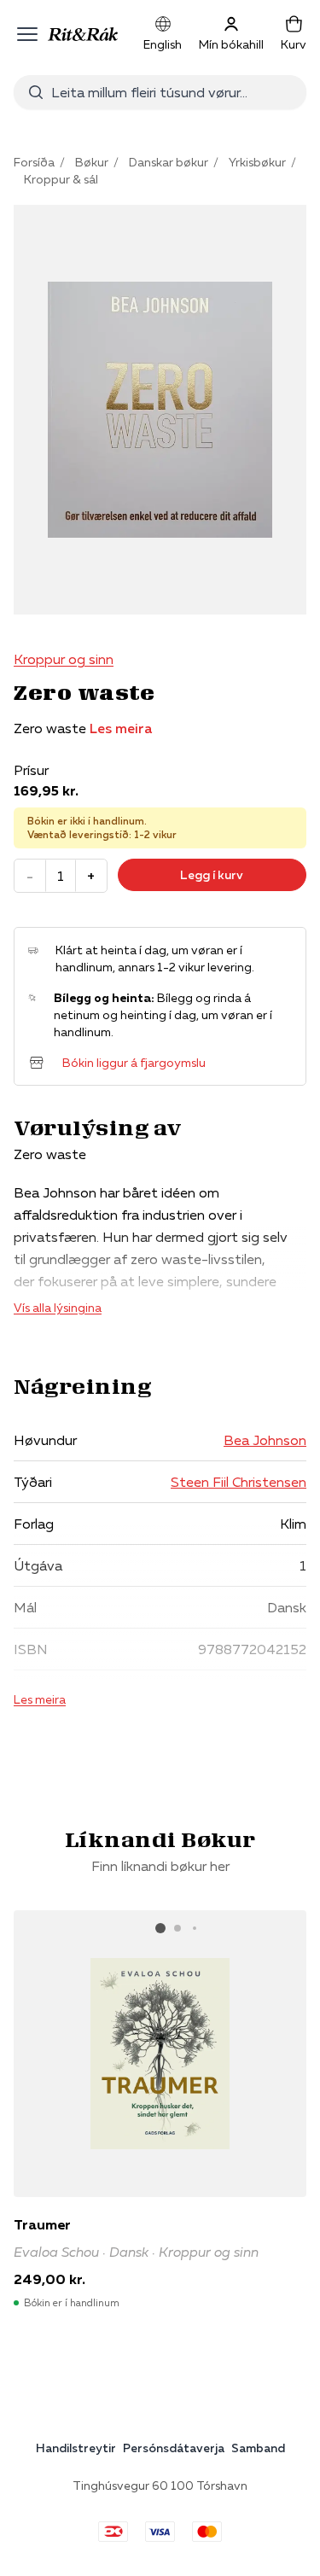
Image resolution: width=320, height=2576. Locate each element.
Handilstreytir (76, 2448)
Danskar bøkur (169, 162)
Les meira (121, 728)
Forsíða (34, 162)
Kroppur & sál (61, 179)
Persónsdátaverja (174, 2448)
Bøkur (92, 162)
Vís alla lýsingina (58, 1308)
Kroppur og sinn (64, 659)
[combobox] (172, 92)
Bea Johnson (265, 1440)
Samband (258, 2448)
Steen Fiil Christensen (239, 1482)
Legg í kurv (212, 875)
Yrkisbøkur (257, 162)
